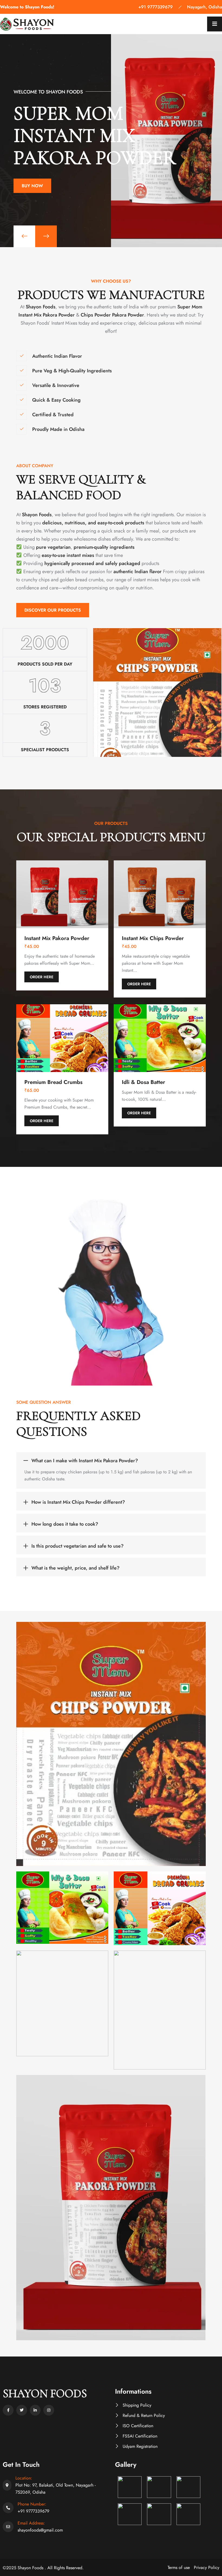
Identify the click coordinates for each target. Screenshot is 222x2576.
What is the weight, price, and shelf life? (76, 1568)
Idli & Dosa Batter (143, 1082)
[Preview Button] (24, 236)
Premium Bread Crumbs (53, 1082)
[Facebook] (8, 2410)
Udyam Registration (140, 2446)
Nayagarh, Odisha (205, 7)
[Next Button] (46, 236)
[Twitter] (22, 2410)
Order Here (42, 977)
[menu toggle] (215, 24)
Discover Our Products (53, 610)
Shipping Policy (137, 2405)
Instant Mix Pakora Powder (57, 938)
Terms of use (179, 2567)
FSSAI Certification (140, 2436)
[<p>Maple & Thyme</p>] (111, 1744)
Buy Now (32, 196)
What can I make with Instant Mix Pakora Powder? (85, 1461)
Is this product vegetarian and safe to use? (78, 1546)
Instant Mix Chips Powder (153, 938)
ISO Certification (138, 2426)
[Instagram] (49, 2410)
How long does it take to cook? (65, 1524)
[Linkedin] (35, 2410)
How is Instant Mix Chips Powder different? (78, 1502)
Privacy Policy (207, 2567)
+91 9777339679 (156, 7)
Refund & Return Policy (144, 2415)
